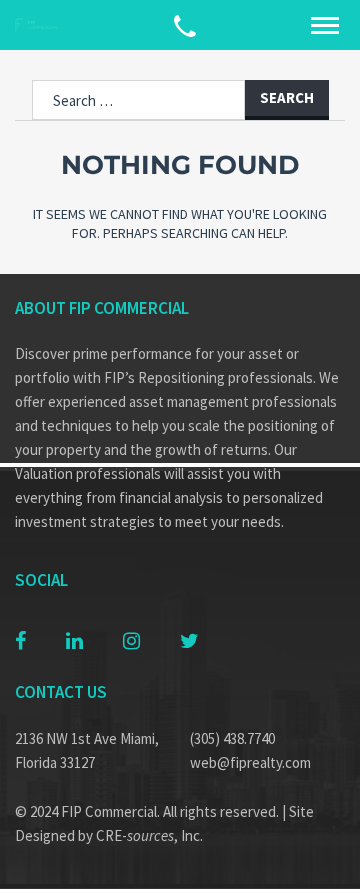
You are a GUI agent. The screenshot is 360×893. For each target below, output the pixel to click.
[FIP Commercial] (40, 25)
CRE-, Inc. (149, 835)
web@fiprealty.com (250, 762)
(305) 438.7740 (232, 738)
